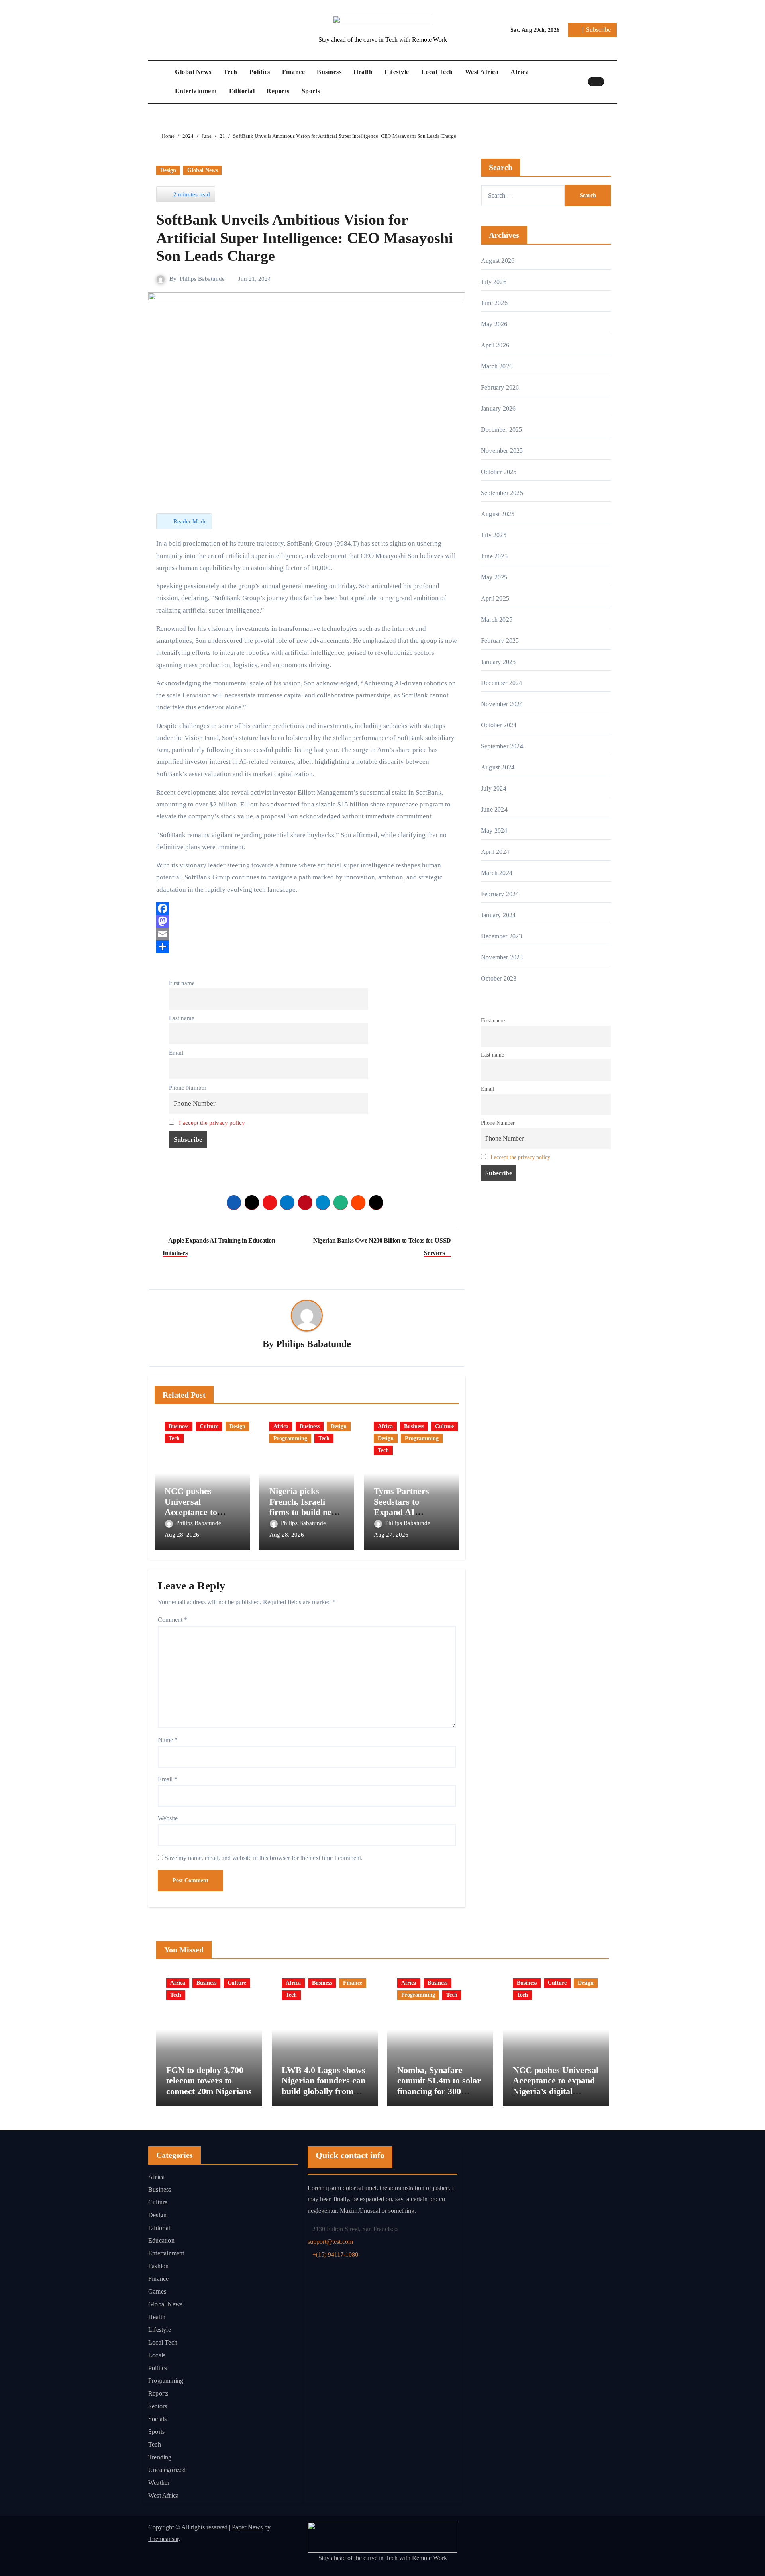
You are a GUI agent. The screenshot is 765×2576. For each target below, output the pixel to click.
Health (363, 72)
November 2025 (502, 451)
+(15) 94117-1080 (335, 2254)
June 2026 (494, 303)
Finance (294, 72)
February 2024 (500, 894)
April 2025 (495, 598)
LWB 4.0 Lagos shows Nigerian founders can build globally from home (324, 2086)
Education (161, 2240)
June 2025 (494, 556)
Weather (159, 2483)
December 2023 (502, 936)
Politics (260, 72)
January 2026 (498, 408)
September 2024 (502, 746)
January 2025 (498, 662)
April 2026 (495, 345)
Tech (230, 72)
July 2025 (494, 535)
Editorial (242, 91)
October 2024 (499, 725)
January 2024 (498, 915)
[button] (612, 82)
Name (168, 1740)
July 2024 (494, 788)
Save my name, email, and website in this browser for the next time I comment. (264, 1858)
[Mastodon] (307, 921)
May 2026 (494, 324)
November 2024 (502, 704)
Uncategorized (167, 2470)
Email (176, 1052)
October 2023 (499, 978)
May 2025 (494, 577)
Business (329, 72)
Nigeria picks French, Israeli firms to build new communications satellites (304, 1512)
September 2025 (502, 493)
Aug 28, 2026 (182, 1535)
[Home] (160, 82)
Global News (193, 72)
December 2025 (502, 430)
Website (168, 1818)
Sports (311, 91)
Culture (209, 1426)
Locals (157, 2355)
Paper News (247, 2527)
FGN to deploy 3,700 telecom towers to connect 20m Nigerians (209, 2081)
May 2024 (494, 831)
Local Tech (437, 72)
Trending (160, 2457)
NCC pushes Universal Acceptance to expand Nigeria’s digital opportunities (556, 2086)
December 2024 (502, 683)
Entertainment (196, 91)
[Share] (307, 947)
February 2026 (500, 387)
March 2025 (497, 620)
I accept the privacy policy (212, 1123)
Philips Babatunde (202, 279)
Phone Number (188, 1087)
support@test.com (330, 2242)
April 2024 (495, 852)
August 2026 (498, 261)
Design (168, 170)
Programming (290, 1438)
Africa (520, 72)
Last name (182, 1018)
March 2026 (497, 366)
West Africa (482, 72)
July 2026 (494, 282)
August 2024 (498, 767)
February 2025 (500, 641)
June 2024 (494, 809)
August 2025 (498, 514)
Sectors (158, 2406)
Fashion (158, 2266)
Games (157, 2291)
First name (182, 983)
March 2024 (497, 873)
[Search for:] (523, 196)
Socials (157, 2419)
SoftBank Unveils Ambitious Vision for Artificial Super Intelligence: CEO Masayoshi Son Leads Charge (305, 228)
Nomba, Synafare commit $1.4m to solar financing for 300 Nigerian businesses (439, 2086)
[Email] (307, 934)
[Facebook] (307, 908)
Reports (278, 91)
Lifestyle (397, 72)
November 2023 (502, 957)
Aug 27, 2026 (391, 1535)
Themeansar (163, 2539)
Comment (173, 1620)
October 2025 (499, 472)
